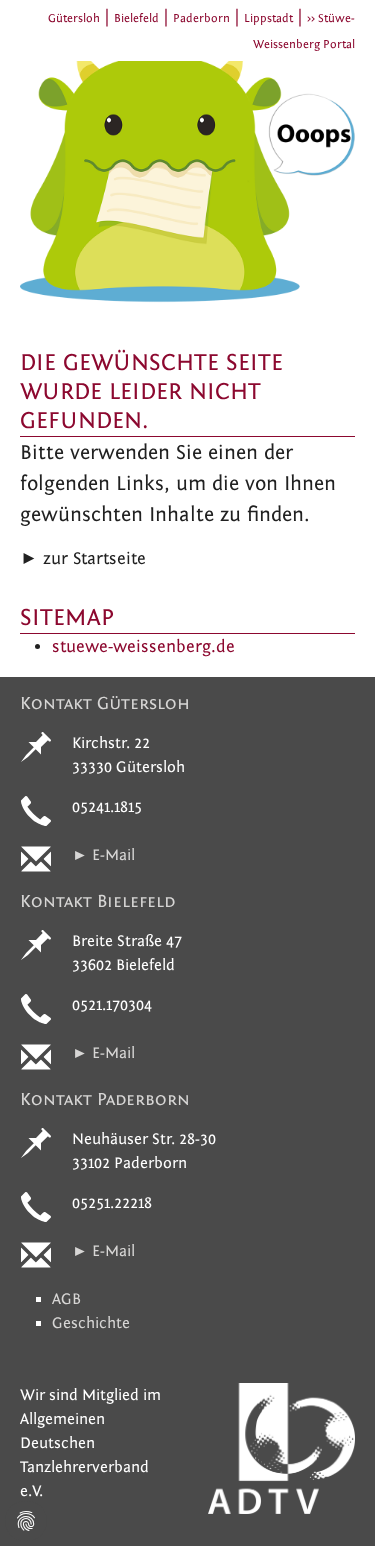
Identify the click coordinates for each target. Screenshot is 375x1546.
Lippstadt (268, 18)
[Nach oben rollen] (328, 1499)
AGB (66, 1299)
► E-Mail (103, 855)
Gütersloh (74, 18)
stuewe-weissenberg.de (143, 646)
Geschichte (91, 1323)
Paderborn (201, 18)
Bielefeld (136, 18)
